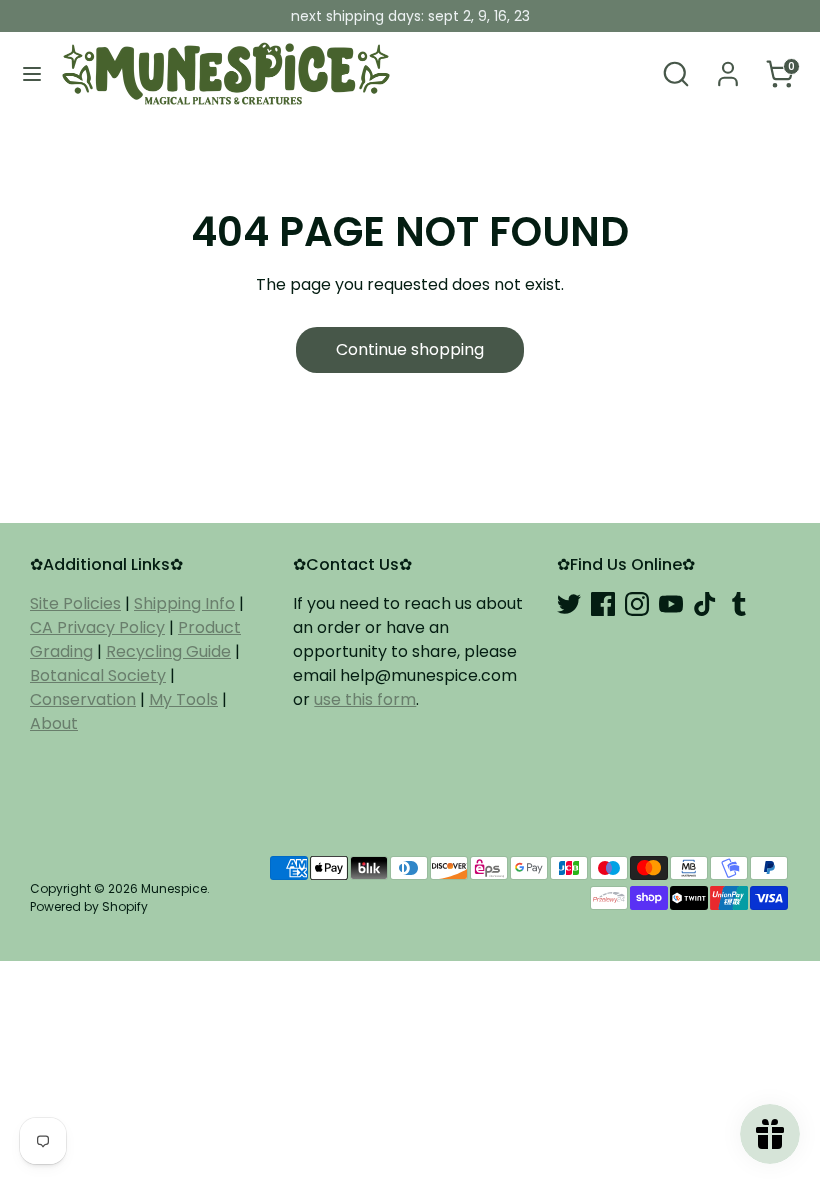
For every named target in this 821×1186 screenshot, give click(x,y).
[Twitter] (569, 604)
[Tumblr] (739, 604)
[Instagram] (637, 604)
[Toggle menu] (32, 74)
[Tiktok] (705, 604)
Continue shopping (410, 349)
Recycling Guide (168, 651)
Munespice (174, 888)
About (54, 723)
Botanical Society (98, 675)
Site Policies (75, 603)
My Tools (183, 699)
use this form (365, 699)
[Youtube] (671, 604)
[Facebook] (603, 604)
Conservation (83, 699)
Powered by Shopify (89, 906)
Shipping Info (184, 603)
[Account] (728, 65)
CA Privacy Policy (97, 627)
